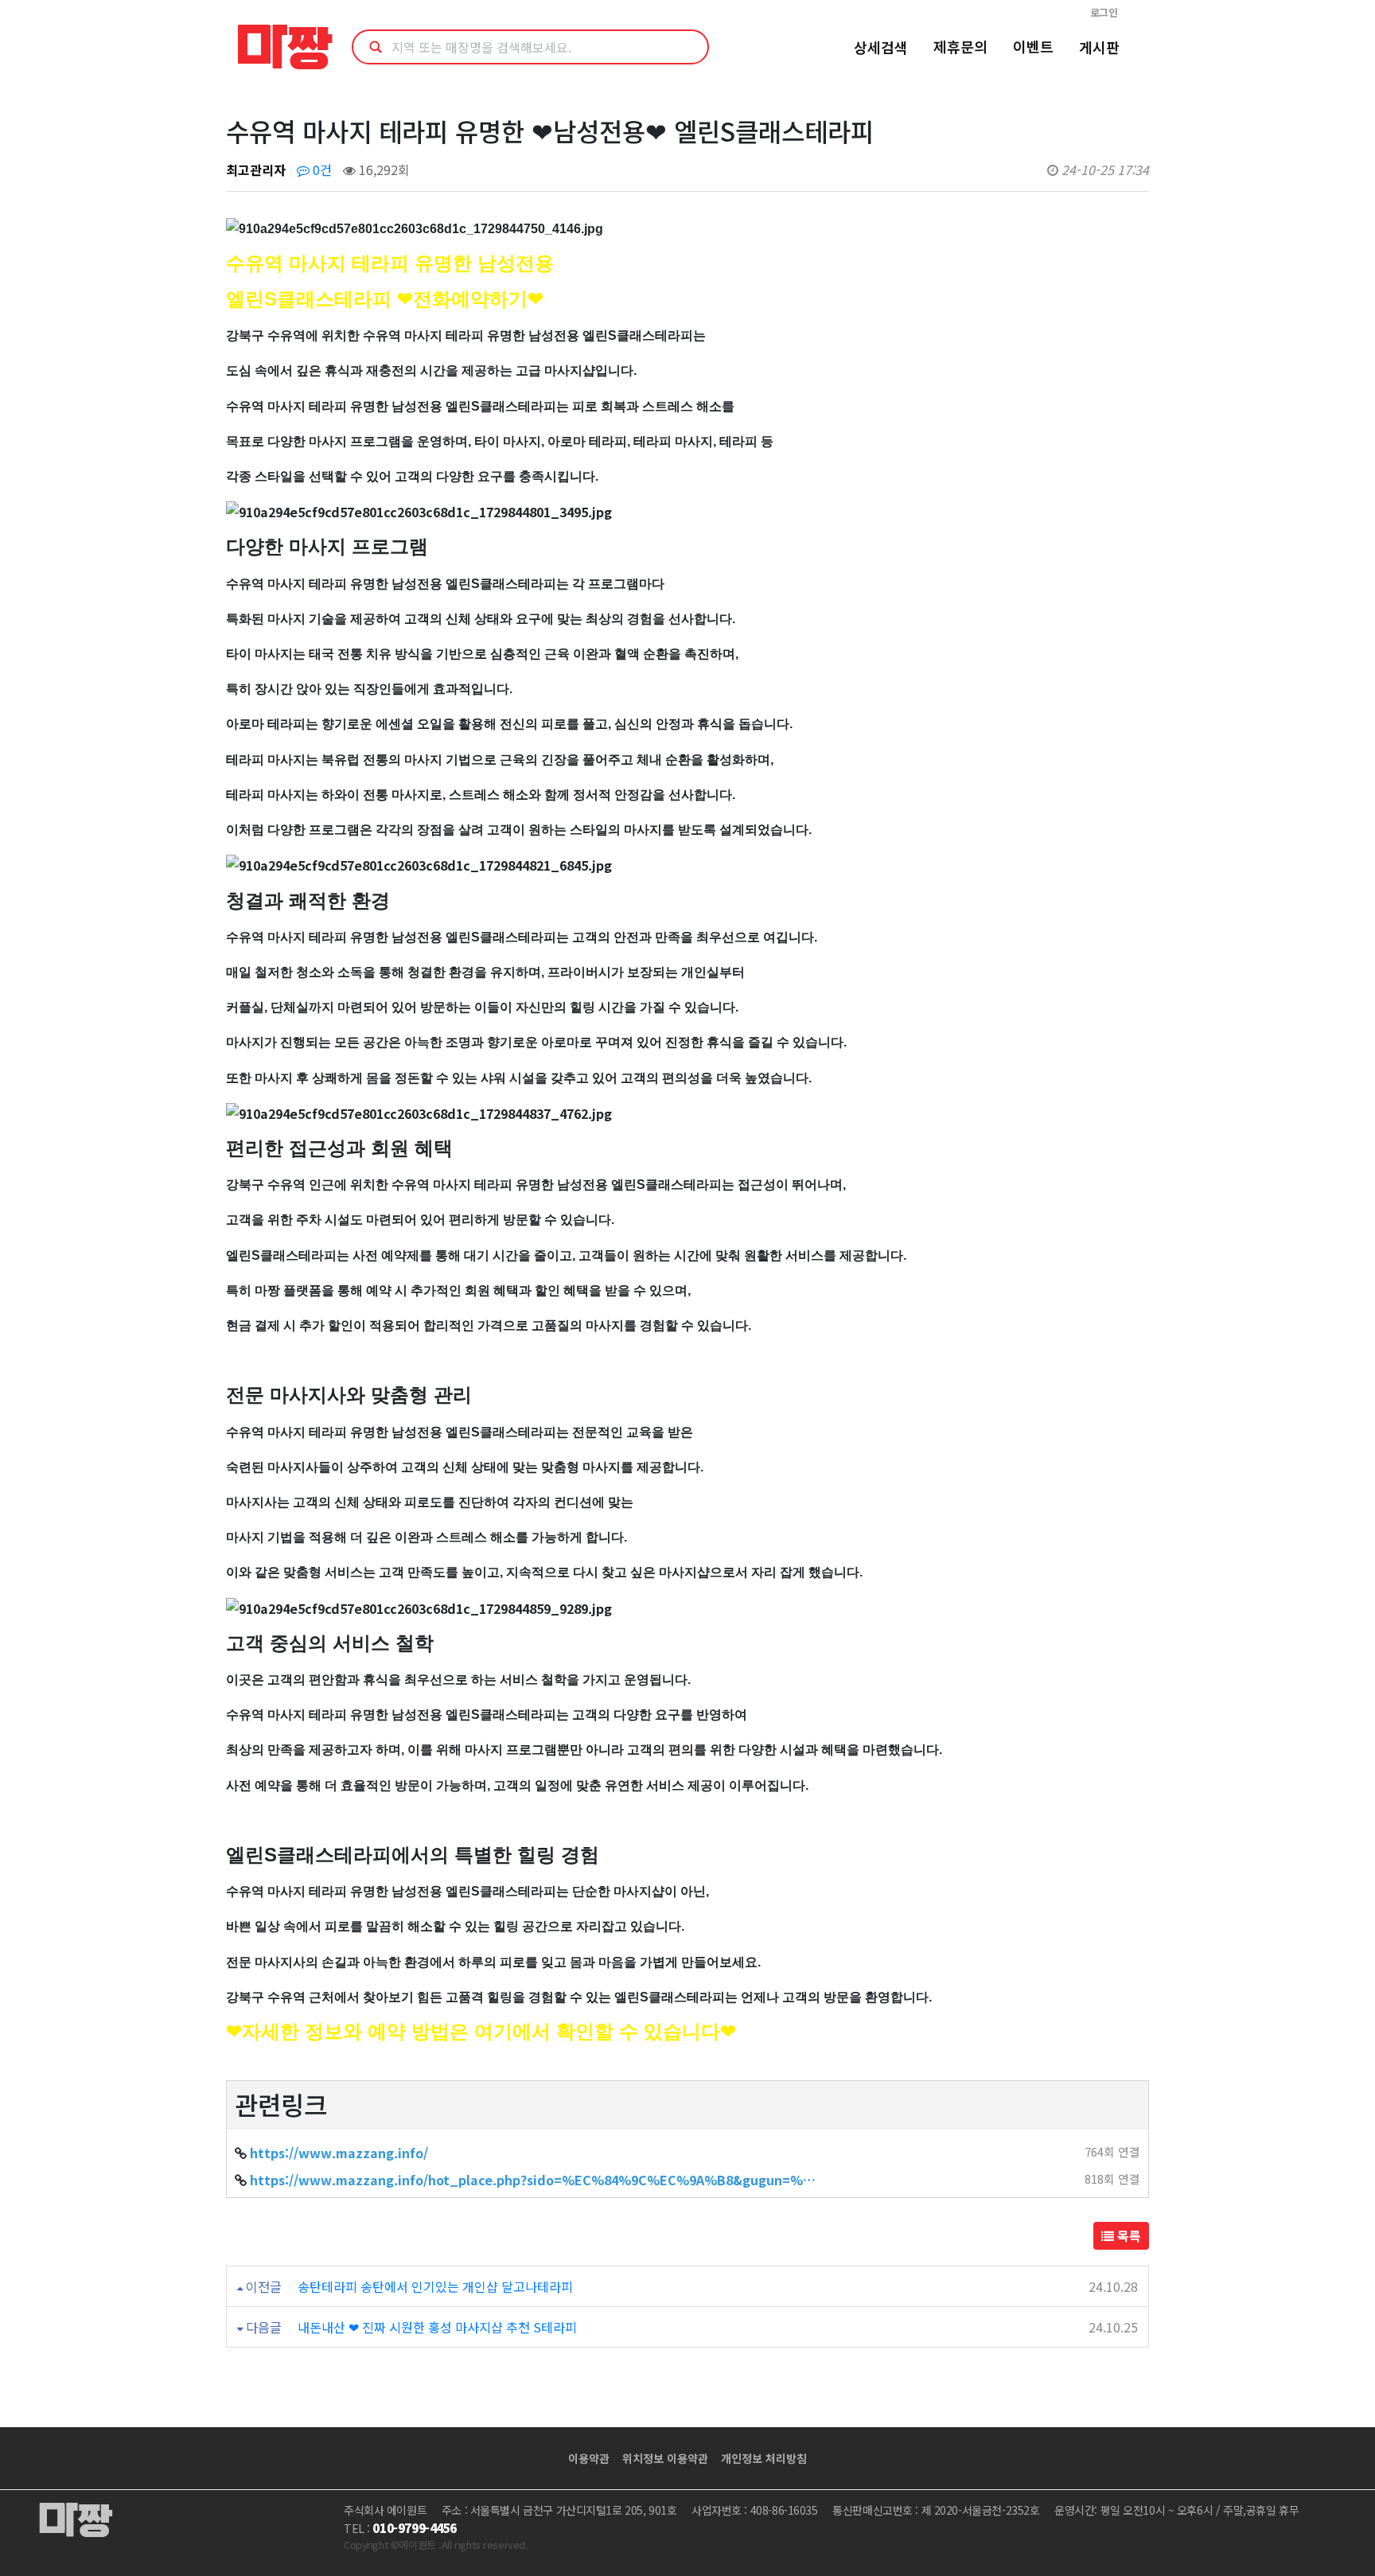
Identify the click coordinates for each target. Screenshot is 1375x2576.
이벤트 (1033, 46)
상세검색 (881, 47)
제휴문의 (960, 46)
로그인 (1104, 12)
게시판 (1099, 47)
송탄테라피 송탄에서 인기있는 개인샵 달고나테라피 (435, 2286)
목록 (1128, 2235)
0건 (321, 170)
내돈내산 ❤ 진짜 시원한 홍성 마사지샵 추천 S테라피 (437, 2327)
